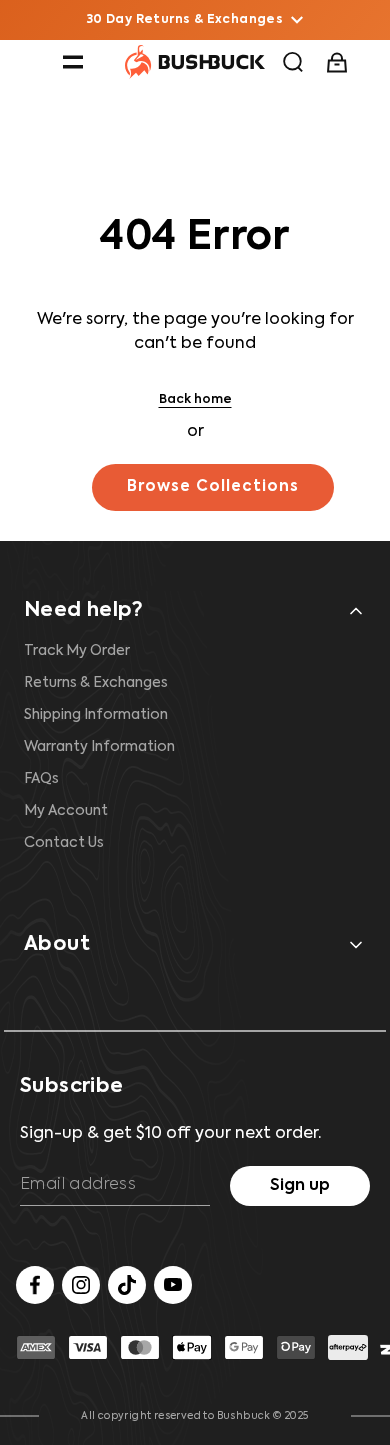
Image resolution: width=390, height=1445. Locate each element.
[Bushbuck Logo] (195, 62)
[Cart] (339, 62)
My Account (66, 811)
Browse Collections (213, 486)
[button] (73, 62)
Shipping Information (96, 715)
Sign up (300, 1186)
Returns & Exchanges (96, 683)
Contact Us (64, 843)
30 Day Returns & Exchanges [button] (185, 20)
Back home (195, 400)
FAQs (41, 779)
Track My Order (77, 651)
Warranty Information (99, 747)
